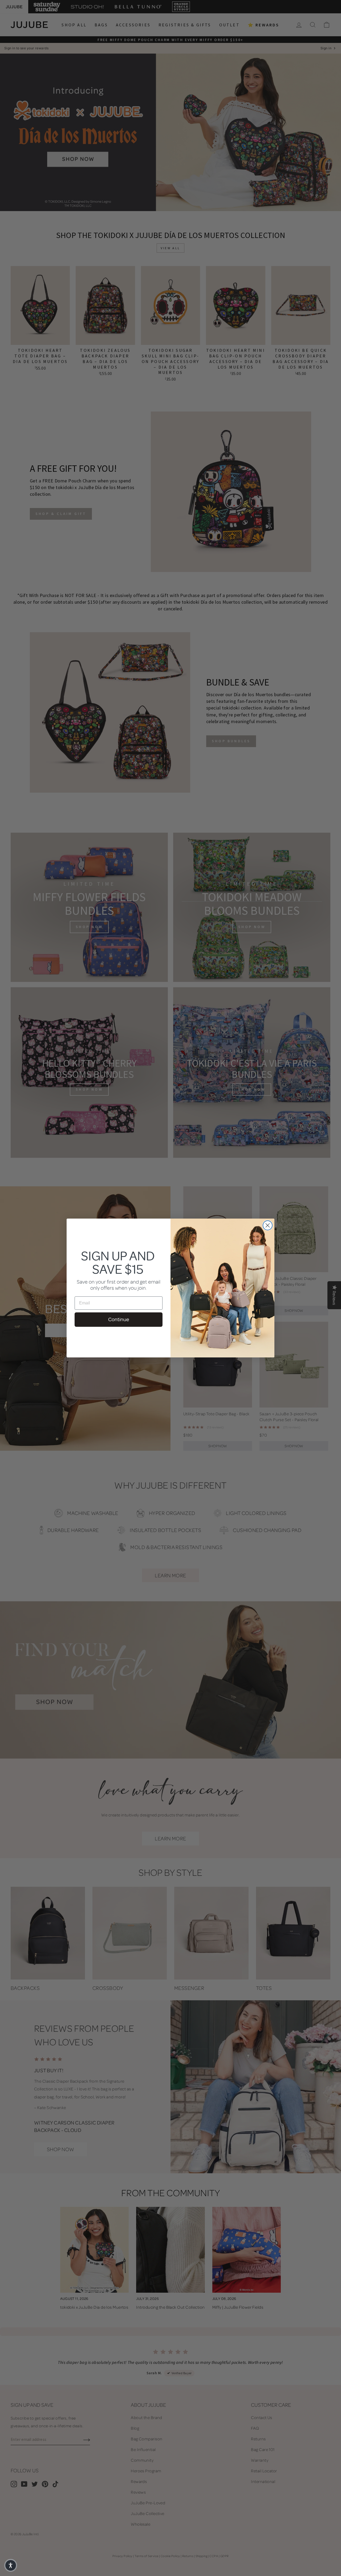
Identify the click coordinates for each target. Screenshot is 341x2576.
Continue (119, 1319)
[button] (11, 2565)
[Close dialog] (268, 1225)
